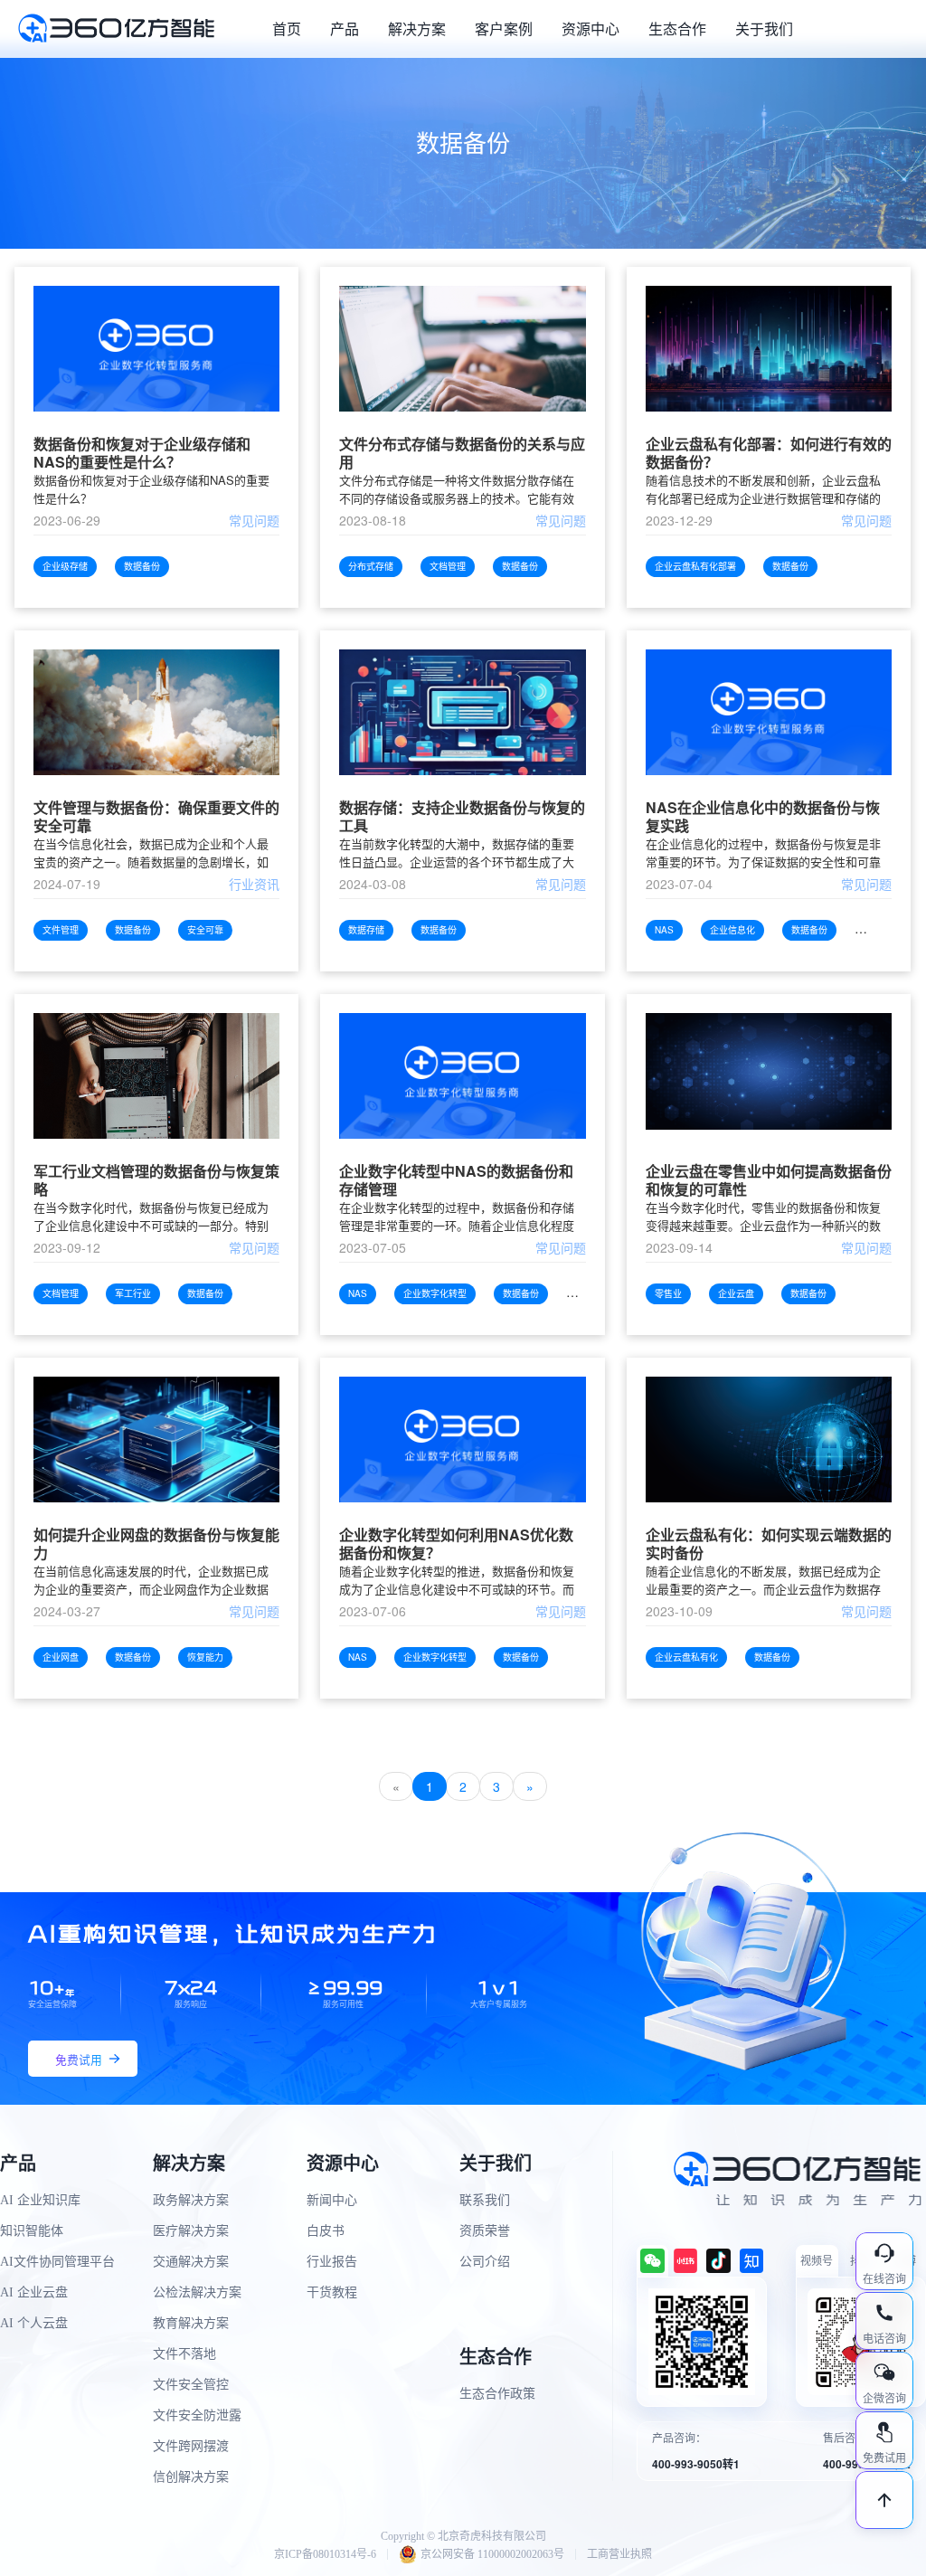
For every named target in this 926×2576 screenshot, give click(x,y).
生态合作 (677, 28)
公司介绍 (485, 2262)
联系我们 (485, 2200)
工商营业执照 (619, 2554)
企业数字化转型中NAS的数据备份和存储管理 (456, 1180)
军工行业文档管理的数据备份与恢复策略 (156, 1180)
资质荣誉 (485, 2231)
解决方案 (417, 28)
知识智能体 (32, 2231)
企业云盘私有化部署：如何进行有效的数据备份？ (769, 453)
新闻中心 (332, 2200)
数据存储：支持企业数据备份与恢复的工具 (462, 817)
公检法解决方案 (197, 2292)
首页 (287, 28)
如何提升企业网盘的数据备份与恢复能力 (156, 1544)
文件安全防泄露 (197, 2415)
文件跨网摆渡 (191, 2446)
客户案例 (504, 28)
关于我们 (764, 28)
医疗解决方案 (191, 2231)
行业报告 (332, 2262)
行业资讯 (254, 884)
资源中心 (591, 28)
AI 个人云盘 (34, 2323)
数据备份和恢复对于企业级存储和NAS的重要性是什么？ (142, 453)
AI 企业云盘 (34, 2292)
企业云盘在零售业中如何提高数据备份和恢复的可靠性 (769, 1180)
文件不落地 (184, 2354)
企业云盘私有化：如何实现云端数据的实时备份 (769, 1544)
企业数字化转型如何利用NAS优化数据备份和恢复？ (456, 1544)
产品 (345, 28)
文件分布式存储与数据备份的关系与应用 (462, 453)
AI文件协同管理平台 (57, 2262)
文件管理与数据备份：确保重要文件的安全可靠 (156, 817)
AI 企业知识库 (40, 2200)
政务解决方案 (191, 2200)
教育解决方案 (191, 2323)
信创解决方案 (191, 2477)
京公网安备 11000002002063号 (492, 2554)
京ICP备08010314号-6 (325, 2554)
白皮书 (326, 2231)
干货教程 (332, 2292)
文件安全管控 (191, 2385)
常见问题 (254, 520)
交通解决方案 (191, 2262)
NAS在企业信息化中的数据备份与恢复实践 (763, 817)
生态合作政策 (497, 2394)
